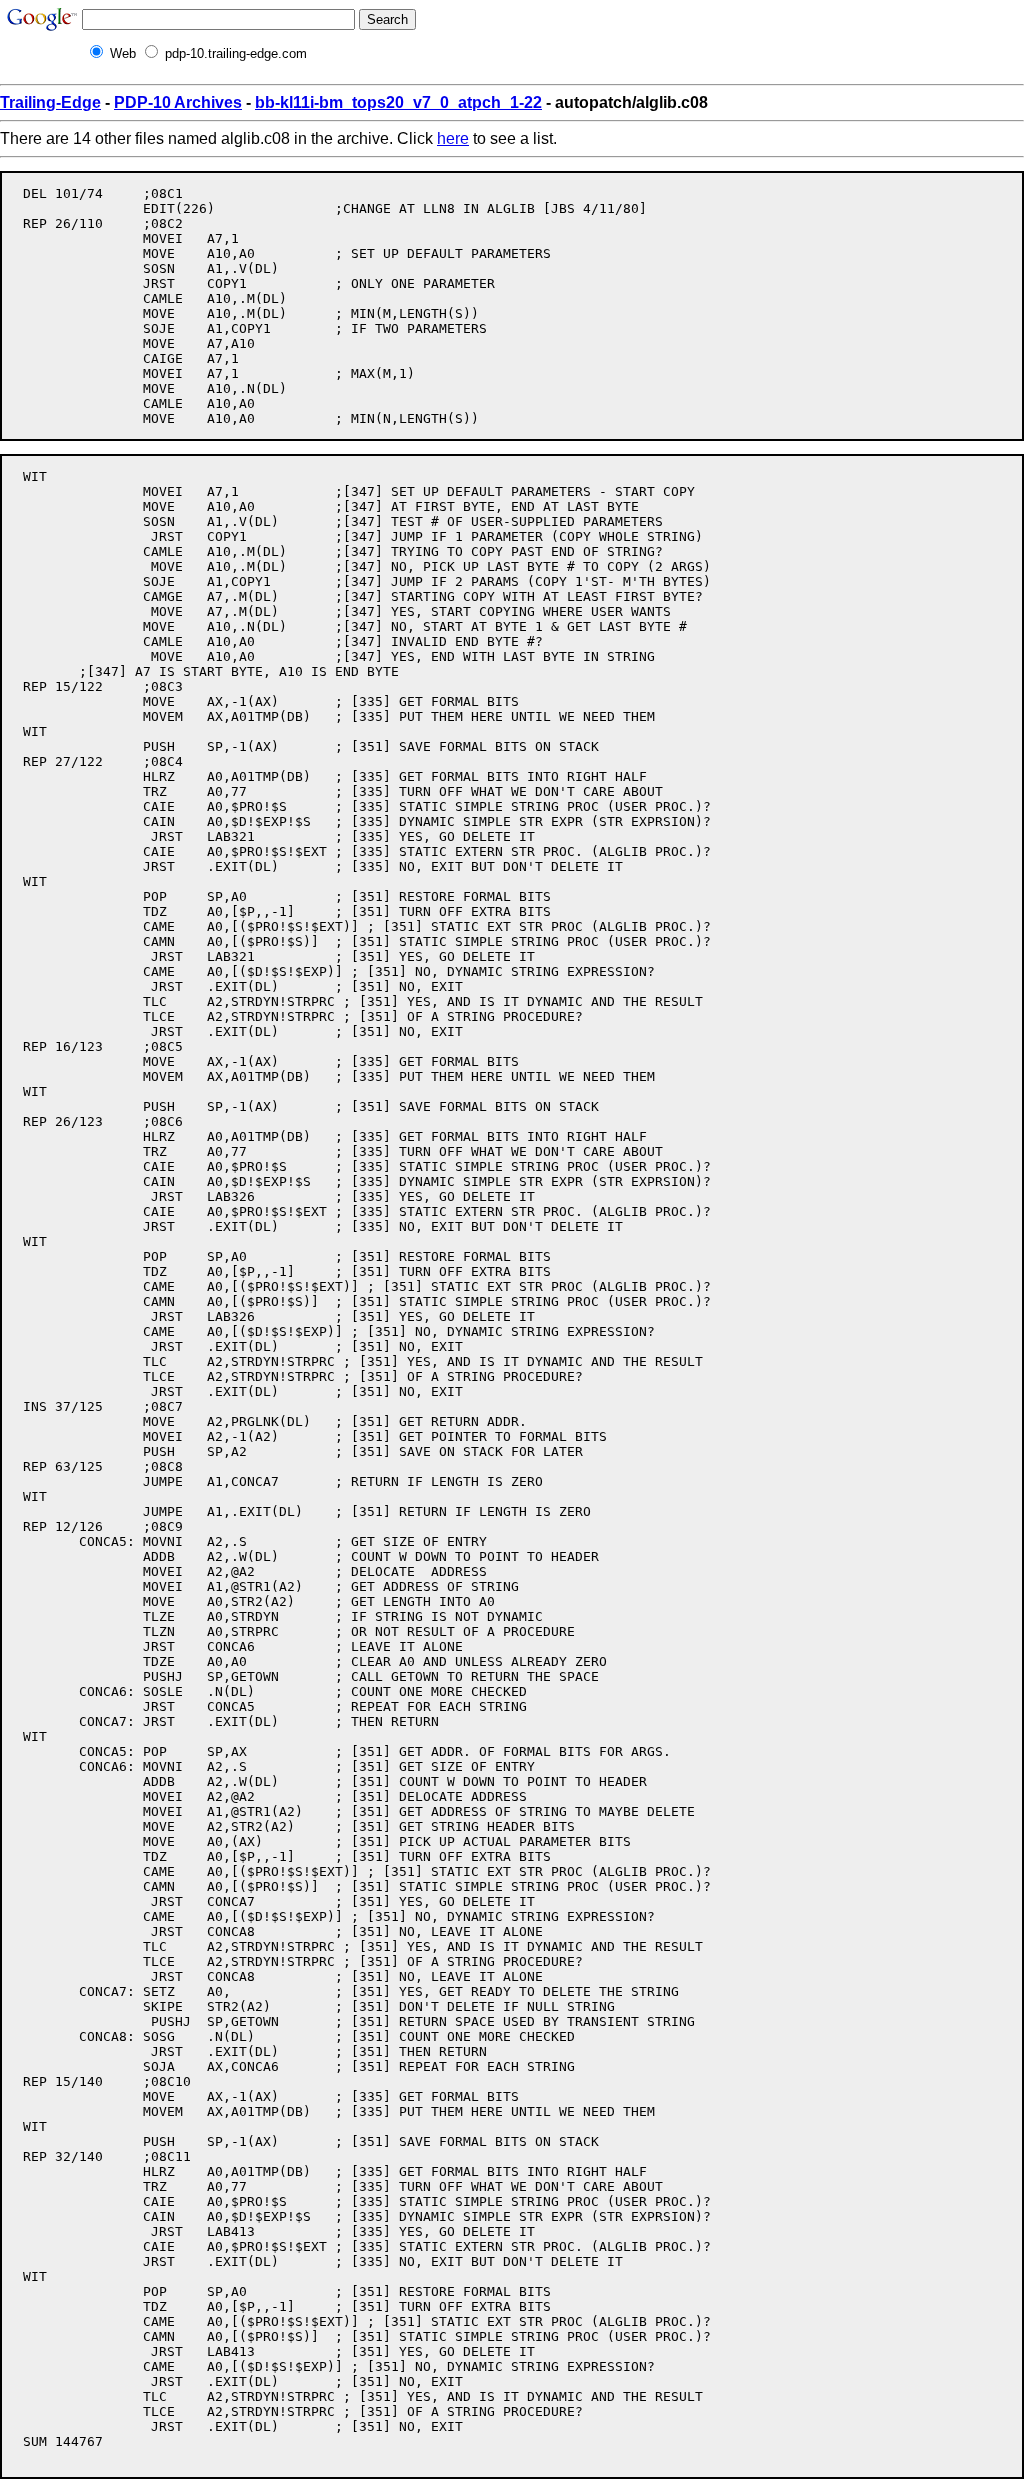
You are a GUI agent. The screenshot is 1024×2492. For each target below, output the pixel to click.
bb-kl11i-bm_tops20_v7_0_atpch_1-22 (398, 102)
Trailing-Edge (50, 102)
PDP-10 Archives (178, 102)
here (453, 138)
